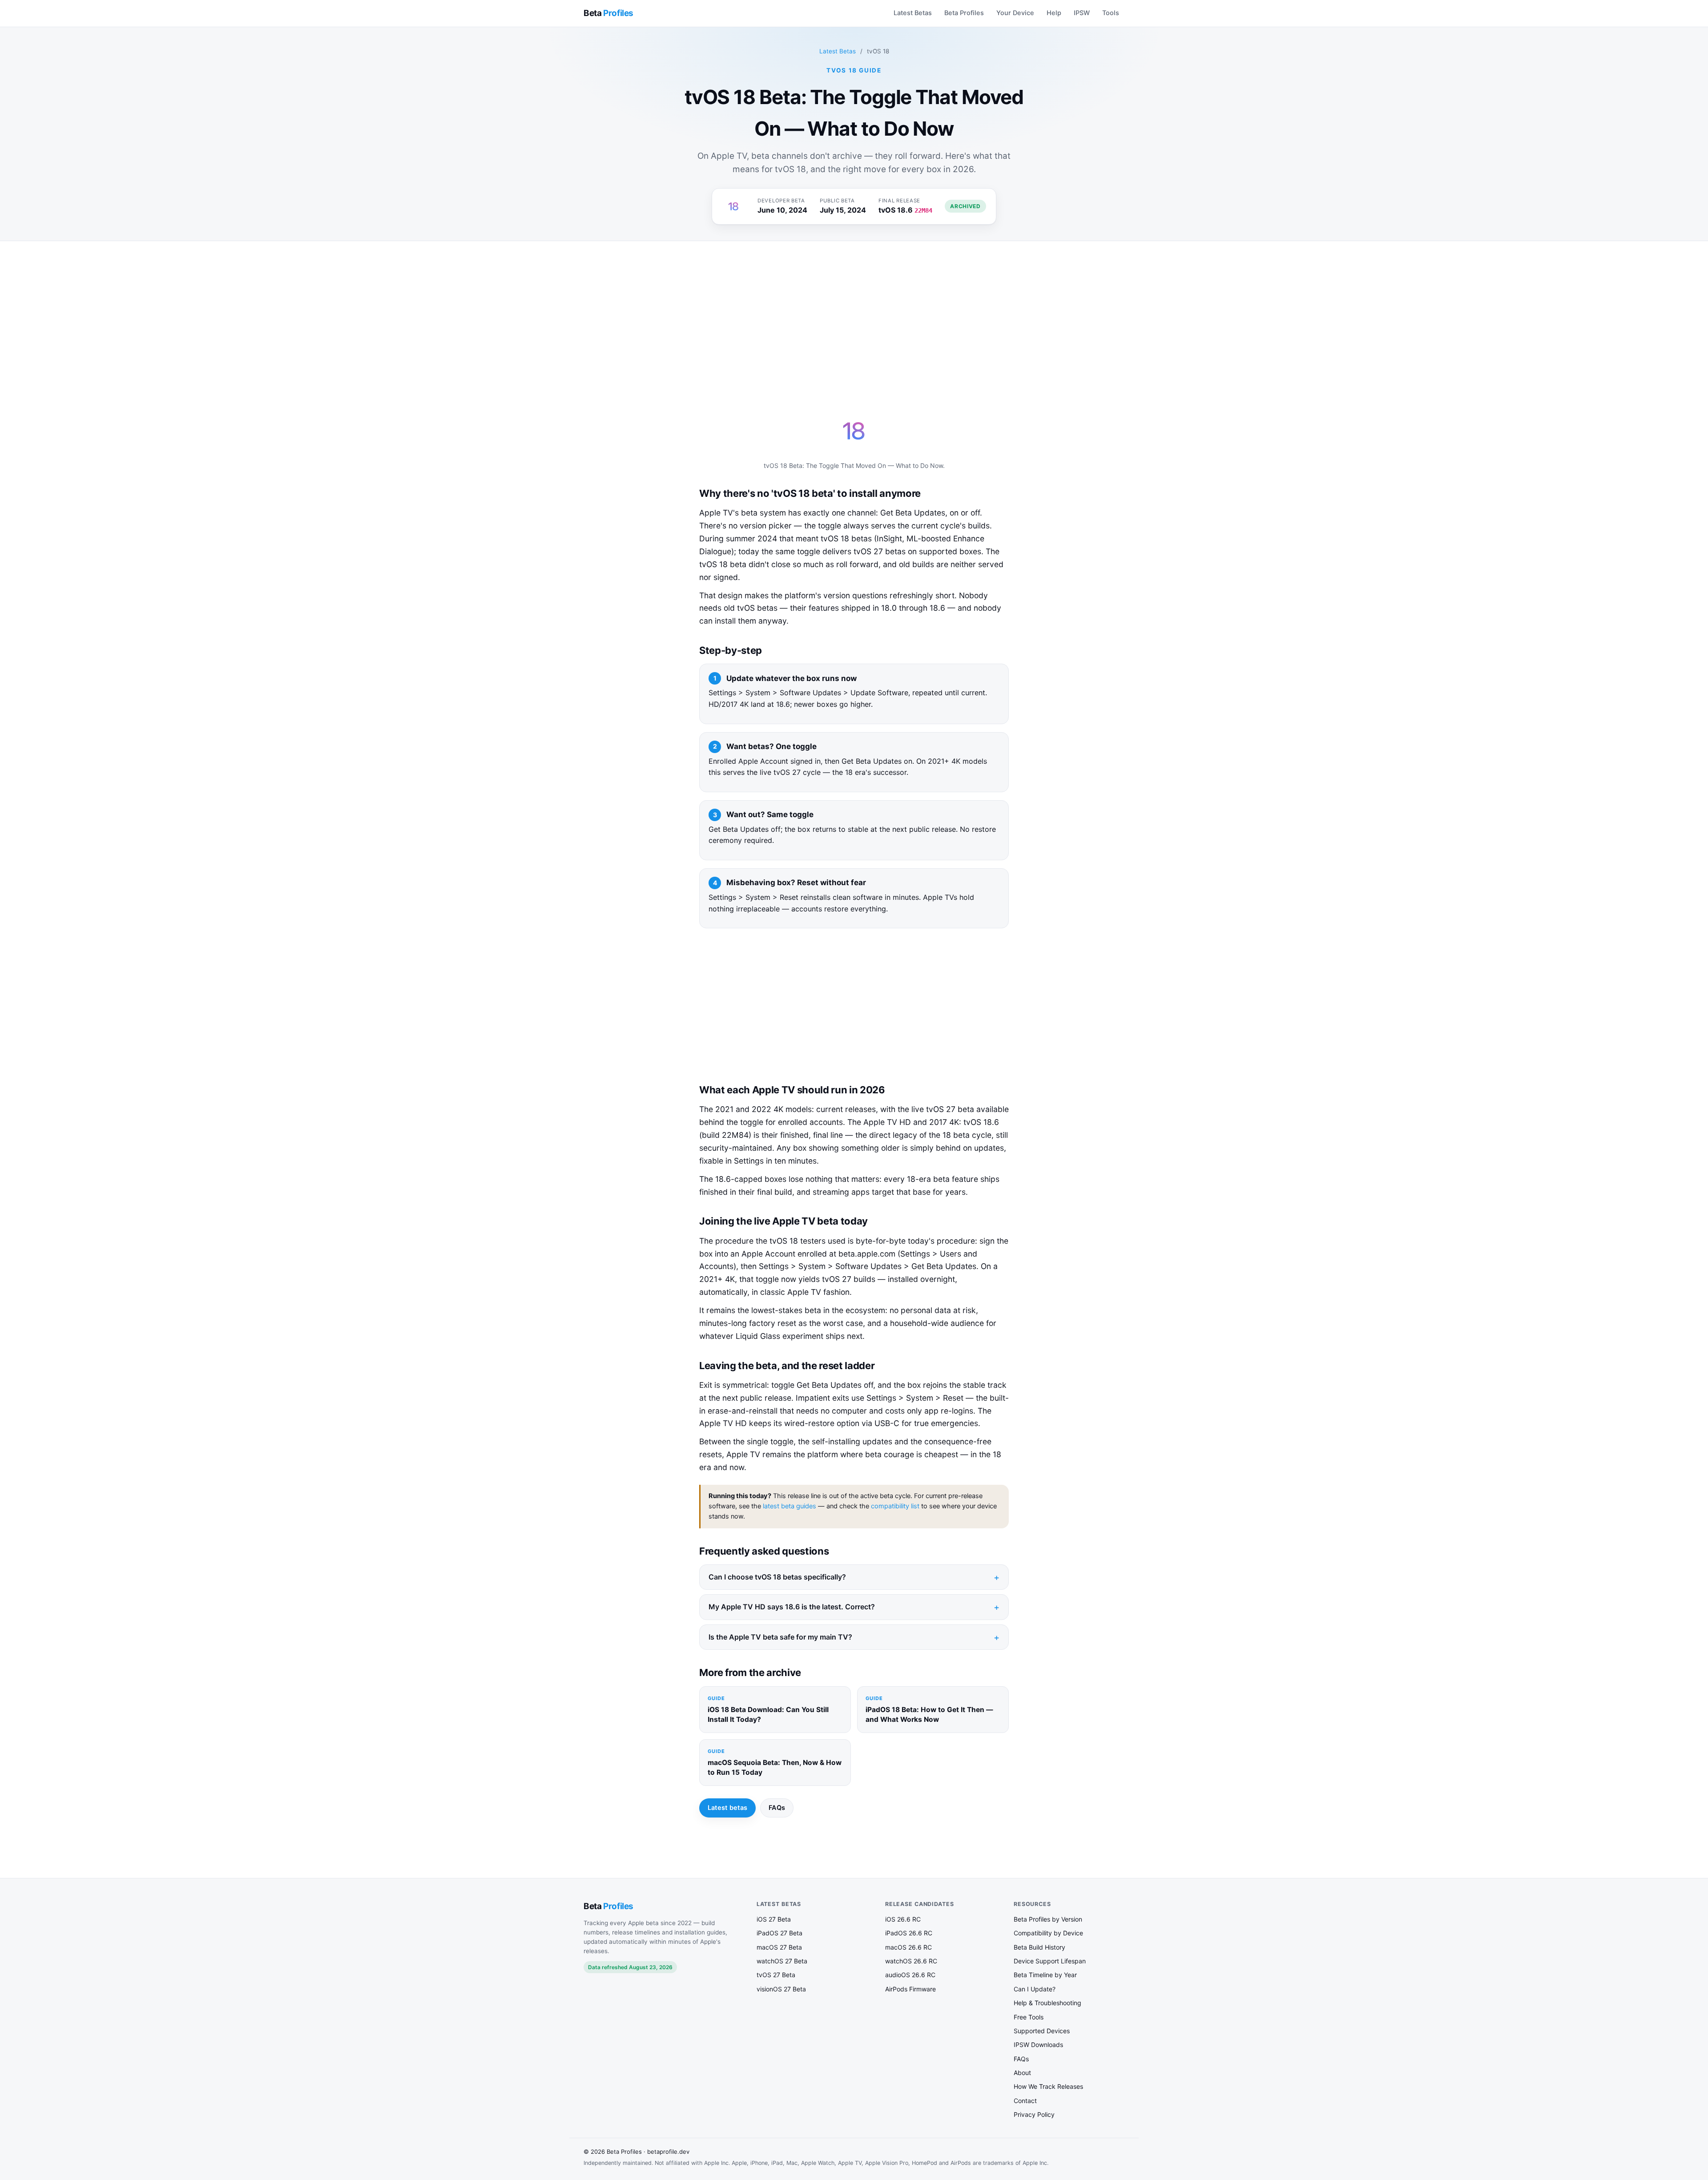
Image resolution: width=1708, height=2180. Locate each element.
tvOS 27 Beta (776, 1975)
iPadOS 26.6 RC (909, 1933)
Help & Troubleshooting (1047, 2003)
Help (1054, 13)
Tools (1111, 13)
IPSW (1082, 13)
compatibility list (895, 1506)
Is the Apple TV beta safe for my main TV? (780, 1637)
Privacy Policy (1034, 2114)
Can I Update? (1035, 1989)
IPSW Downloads (1038, 2045)
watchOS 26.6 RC (911, 1961)
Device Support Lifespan (1050, 1961)
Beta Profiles (964, 13)
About (1022, 2073)
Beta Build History (1039, 1947)
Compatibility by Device (1048, 1933)
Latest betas (727, 1808)
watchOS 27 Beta (782, 1961)
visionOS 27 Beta (781, 1989)
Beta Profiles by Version (1048, 1919)
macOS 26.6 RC (908, 1947)
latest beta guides (790, 1506)
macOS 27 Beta (779, 1947)
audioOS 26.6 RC (910, 1975)
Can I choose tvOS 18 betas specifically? (777, 1577)
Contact (1025, 2101)
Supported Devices (1042, 2031)
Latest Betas (913, 13)
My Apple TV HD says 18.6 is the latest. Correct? (792, 1607)
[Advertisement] (850, 318)
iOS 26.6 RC (903, 1919)
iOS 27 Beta (774, 1919)
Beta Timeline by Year (1045, 1975)
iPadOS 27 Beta (779, 1933)
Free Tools (1029, 2017)
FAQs (777, 1808)
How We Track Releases (1048, 2086)
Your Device (1015, 13)
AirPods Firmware (910, 1989)
